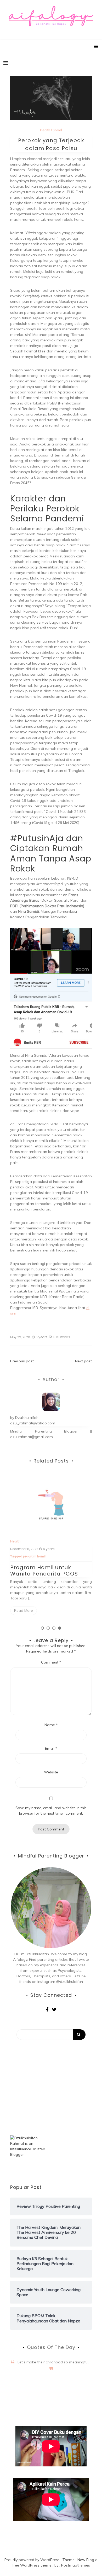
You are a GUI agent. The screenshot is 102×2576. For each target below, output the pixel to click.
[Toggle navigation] (6, 63)
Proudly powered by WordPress (33, 2560)
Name (51, 1725)
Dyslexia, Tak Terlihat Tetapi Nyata (50, 1566)
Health (45, 130)
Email (51, 1748)
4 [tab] (60, 1628)
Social (57, 130)
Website (51, 1772)
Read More (24, 1606)
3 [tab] (54, 1628)
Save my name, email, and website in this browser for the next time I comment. (51, 1811)
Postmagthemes (76, 2565)
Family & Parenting (25, 1541)
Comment (51, 1662)
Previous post (22, 1361)
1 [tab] (42, 1628)
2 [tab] (48, 1628)
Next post (83, 1361)
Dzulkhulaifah (27, 1418)
